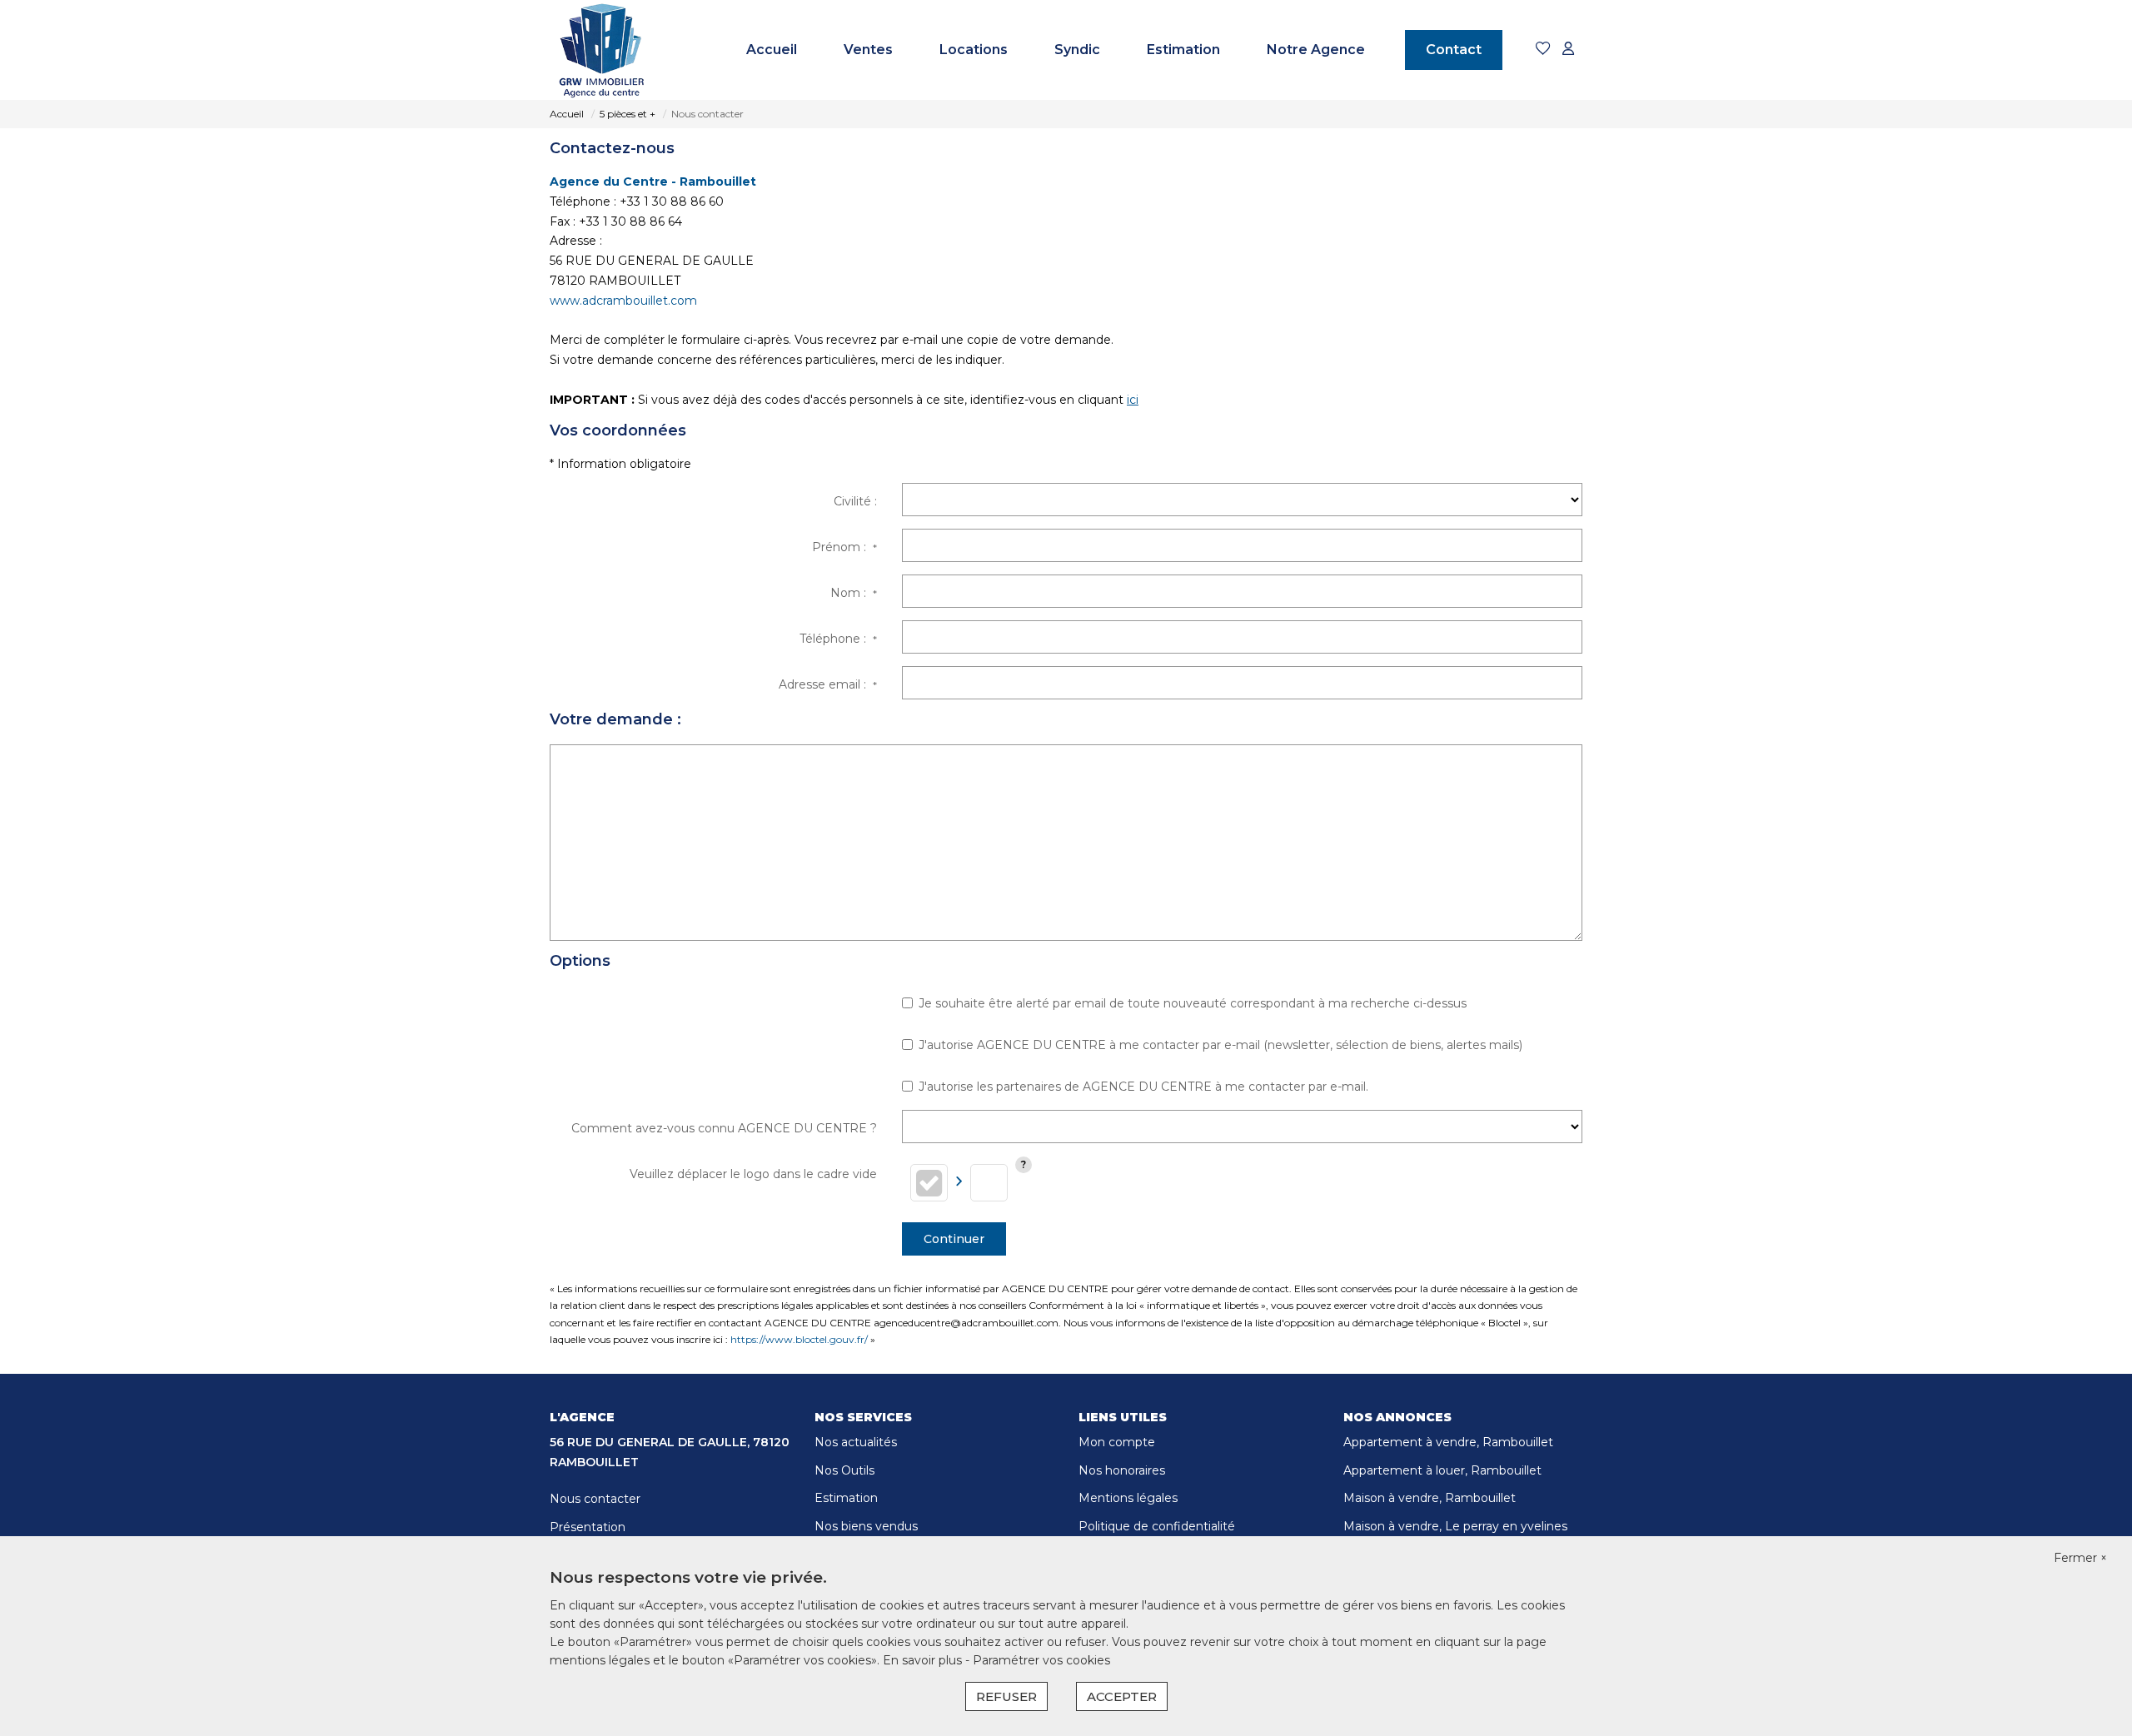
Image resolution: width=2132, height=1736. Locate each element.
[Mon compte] (1568, 50)
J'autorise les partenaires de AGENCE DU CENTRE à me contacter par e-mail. (1143, 1087)
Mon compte (1117, 1442)
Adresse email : (828, 684)
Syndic (1077, 50)
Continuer (954, 1239)
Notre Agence (1316, 50)
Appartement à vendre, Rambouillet (1448, 1442)
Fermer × (2080, 1558)
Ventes (868, 50)
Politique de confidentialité (1157, 1526)
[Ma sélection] (1543, 50)
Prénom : (844, 547)
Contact (1454, 50)
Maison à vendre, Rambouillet (1430, 1498)
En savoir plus (924, 1660)
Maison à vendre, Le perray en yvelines (1455, 1526)
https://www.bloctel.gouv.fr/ (799, 1339)
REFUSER (1006, 1696)
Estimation (1183, 50)
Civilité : (855, 501)
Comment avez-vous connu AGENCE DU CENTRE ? (724, 1128)
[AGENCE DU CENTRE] (601, 50)
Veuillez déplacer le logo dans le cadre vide (753, 1174)
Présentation (588, 1527)
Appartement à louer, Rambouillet (1442, 1470)
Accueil (772, 50)
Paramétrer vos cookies (1041, 1660)
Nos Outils (844, 1470)
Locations (974, 50)
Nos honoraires (1122, 1470)
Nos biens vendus (866, 1526)
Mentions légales (1128, 1498)
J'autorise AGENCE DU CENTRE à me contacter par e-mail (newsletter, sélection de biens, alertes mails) (1220, 1045)
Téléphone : (838, 639)
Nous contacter (595, 1499)
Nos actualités (856, 1442)
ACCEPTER (1122, 1696)
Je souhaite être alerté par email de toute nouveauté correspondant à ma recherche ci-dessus (1193, 1003)
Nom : (854, 593)
